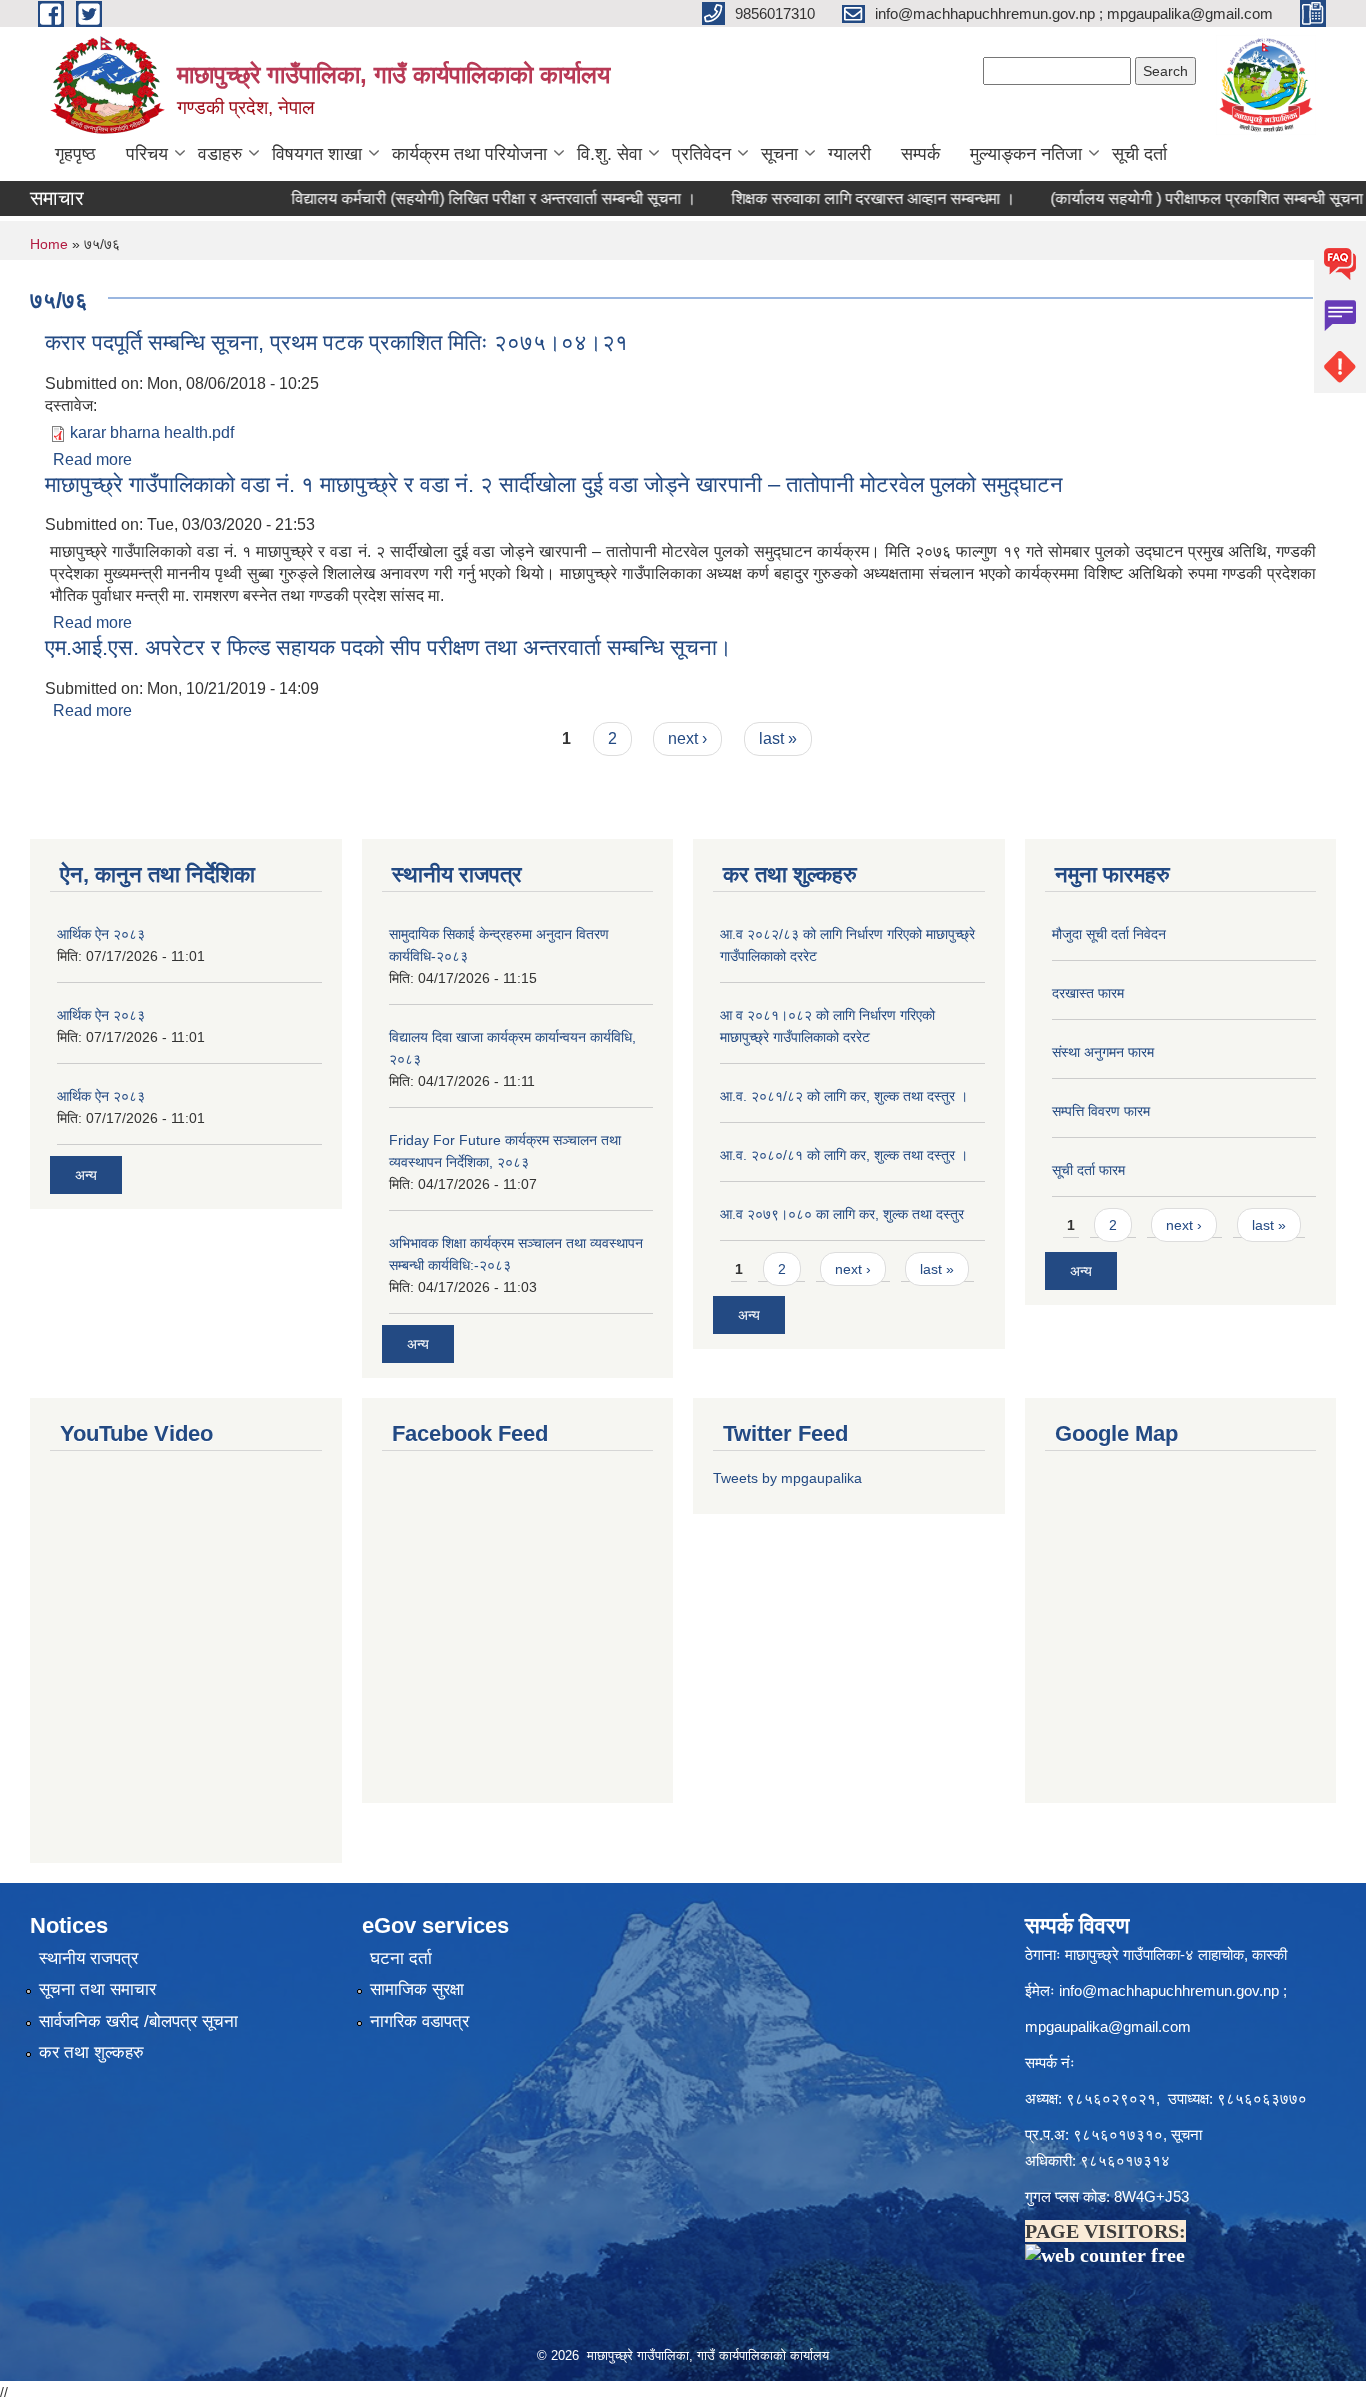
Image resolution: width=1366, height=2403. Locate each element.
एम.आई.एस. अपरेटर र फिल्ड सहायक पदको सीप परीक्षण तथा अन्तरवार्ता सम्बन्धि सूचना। (388, 647)
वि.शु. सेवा (609, 154)
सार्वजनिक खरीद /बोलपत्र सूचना (138, 2021)
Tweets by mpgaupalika (787, 1478)
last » (778, 738)
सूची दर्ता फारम (1088, 1170)
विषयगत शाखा (317, 154)
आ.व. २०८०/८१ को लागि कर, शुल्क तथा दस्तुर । (844, 1155)
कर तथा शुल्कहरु (91, 2052)
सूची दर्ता (1139, 154)
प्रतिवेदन (701, 154)
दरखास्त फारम (1088, 993)
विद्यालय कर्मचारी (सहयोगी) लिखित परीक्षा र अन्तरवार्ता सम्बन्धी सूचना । (459, 198)
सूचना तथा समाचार (97, 1989)
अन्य (86, 1175)
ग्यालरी (849, 154)
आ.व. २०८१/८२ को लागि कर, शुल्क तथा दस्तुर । (844, 1096)
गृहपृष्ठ (75, 154)
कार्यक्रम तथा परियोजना (469, 154)
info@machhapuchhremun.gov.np (1169, 1990)
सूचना (779, 154)
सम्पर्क (920, 154)
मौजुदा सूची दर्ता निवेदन (1109, 934)
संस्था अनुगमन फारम (1103, 1052)
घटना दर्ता (401, 1958)
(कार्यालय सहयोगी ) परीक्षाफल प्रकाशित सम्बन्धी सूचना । (1180, 198)
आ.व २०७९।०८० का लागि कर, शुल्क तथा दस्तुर (842, 1214)
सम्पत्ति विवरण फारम (1101, 1111)
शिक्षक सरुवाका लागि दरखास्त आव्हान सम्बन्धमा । (839, 198)
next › (687, 738)
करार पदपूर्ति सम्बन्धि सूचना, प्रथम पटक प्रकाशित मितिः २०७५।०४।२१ (336, 342)
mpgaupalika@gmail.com (1108, 2026)
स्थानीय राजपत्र (88, 1958)
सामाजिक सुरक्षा (417, 1989)
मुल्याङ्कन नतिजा (1026, 154)
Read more (92, 459)
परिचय (147, 154)
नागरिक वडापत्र (419, 2021)
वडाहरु (220, 154)
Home (49, 244)
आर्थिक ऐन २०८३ (101, 934)
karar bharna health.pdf (152, 432)
